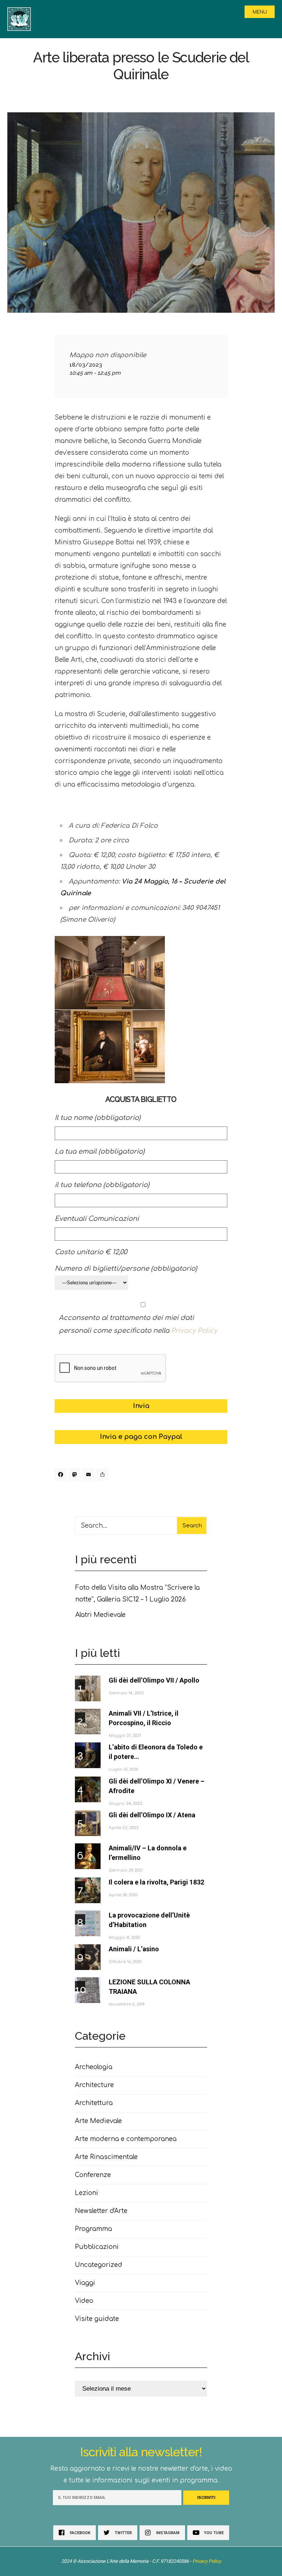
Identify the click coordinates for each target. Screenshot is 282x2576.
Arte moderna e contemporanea (126, 2139)
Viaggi (85, 2283)
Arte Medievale (98, 2121)
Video (84, 2301)
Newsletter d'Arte (101, 2211)
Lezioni (86, 2193)
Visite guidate (97, 2319)
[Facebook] (62, 1476)
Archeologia (94, 2067)
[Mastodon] (76, 1476)
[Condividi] (104, 1476)
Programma (93, 2229)
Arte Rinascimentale (106, 2157)
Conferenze (93, 2175)
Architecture (94, 2085)
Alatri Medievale (100, 1615)
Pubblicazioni (97, 2247)
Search (192, 1526)
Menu (260, 12)
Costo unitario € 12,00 (91, 1252)
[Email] (90, 1476)
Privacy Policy (194, 1331)
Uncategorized (99, 2265)
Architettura (94, 2103)
